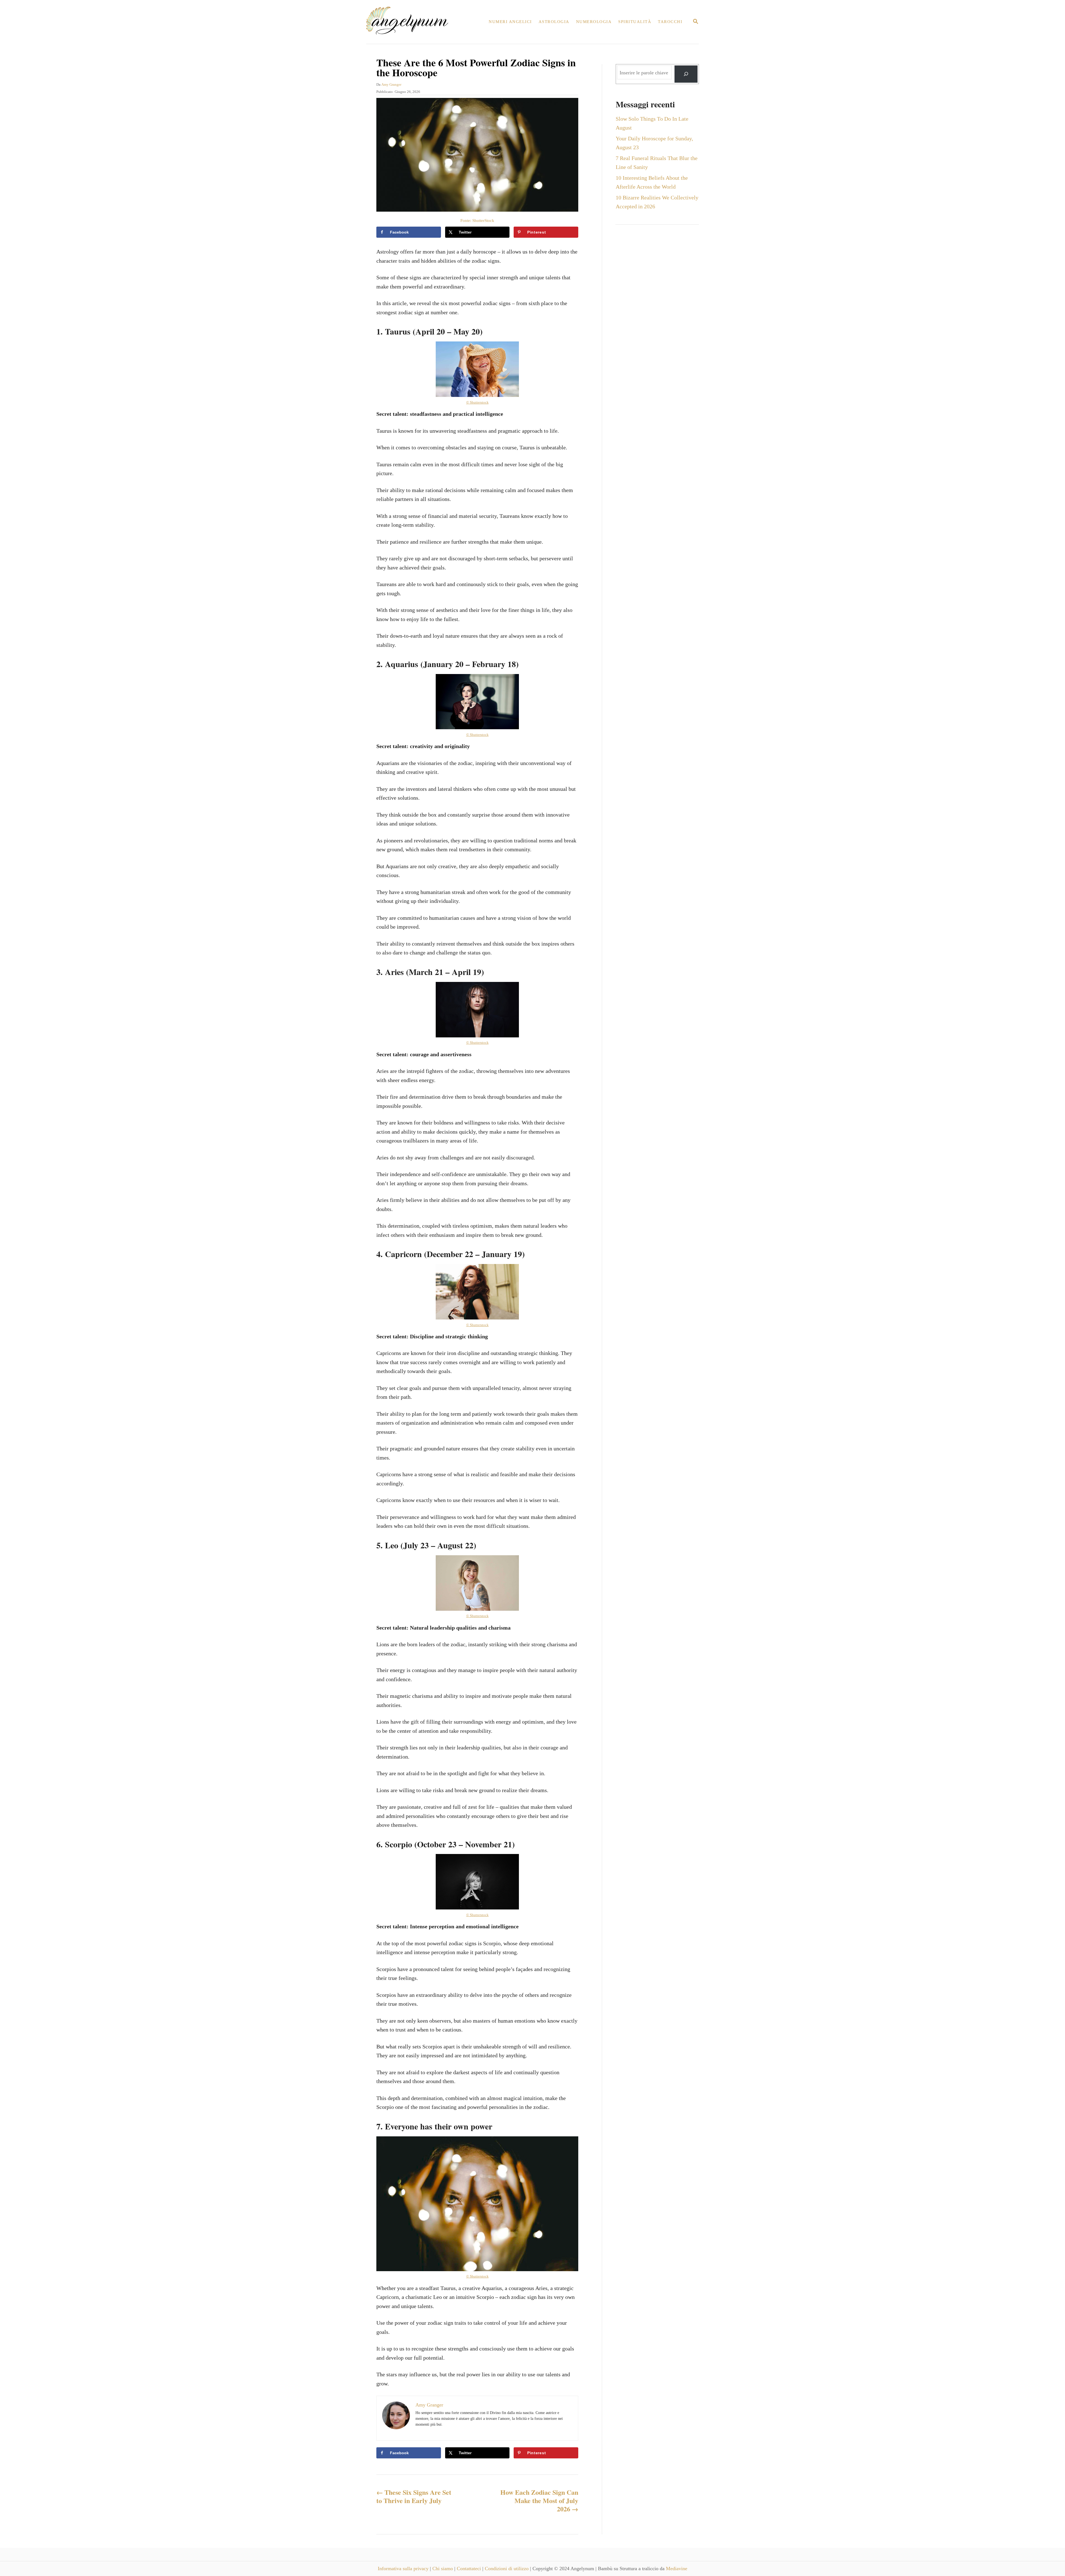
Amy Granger (391, 84)
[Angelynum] (410, 22)
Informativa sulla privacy (404, 2569)
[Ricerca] (686, 74)
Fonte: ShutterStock (477, 221)
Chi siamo (443, 2569)
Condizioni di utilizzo (507, 2569)
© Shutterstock (477, 402)
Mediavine (677, 2569)
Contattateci (470, 2569)
